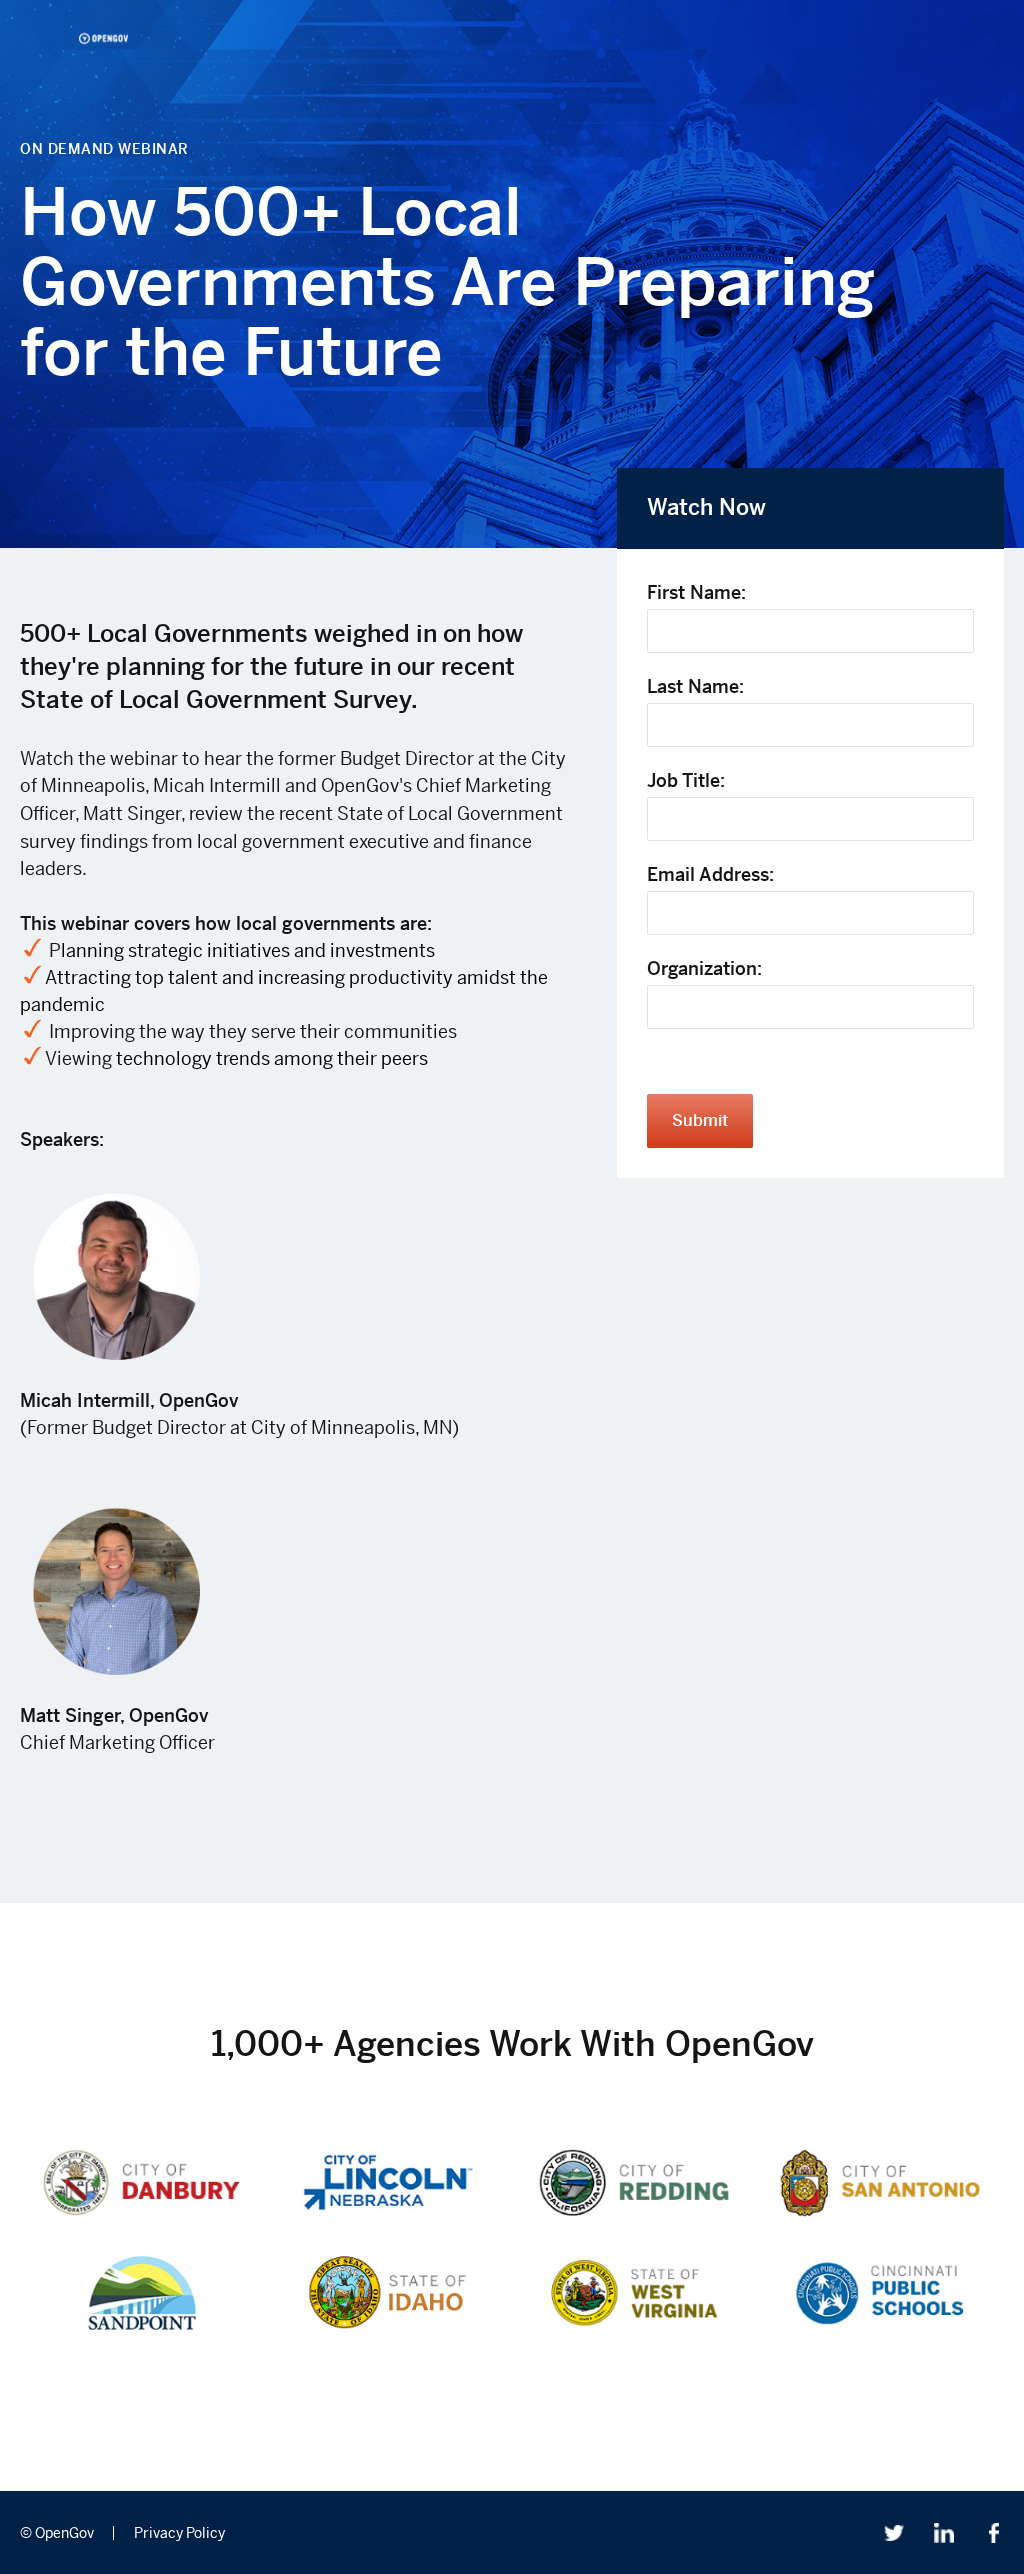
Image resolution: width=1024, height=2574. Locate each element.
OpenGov (103, 38)
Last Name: (695, 686)
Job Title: (686, 780)
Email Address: (710, 874)
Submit (700, 1120)
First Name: (696, 592)
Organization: (704, 968)
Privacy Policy (179, 2533)
